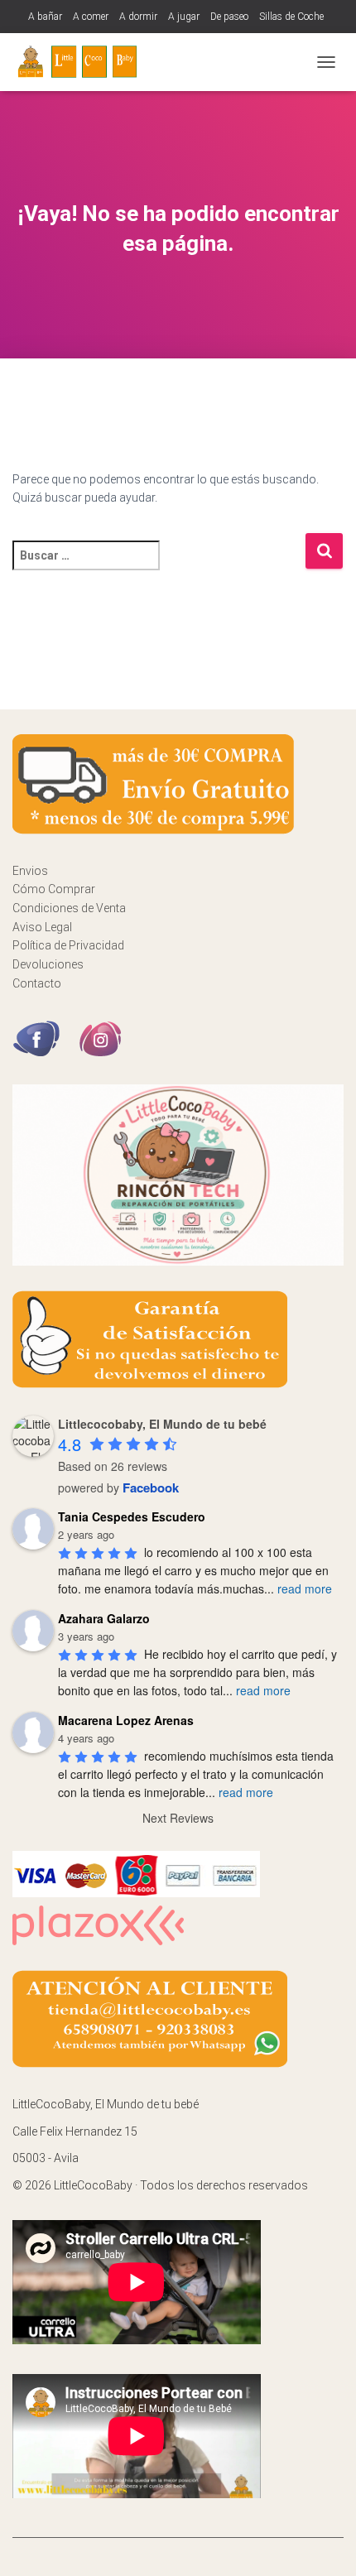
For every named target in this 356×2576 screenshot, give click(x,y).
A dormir (138, 17)
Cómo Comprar (54, 889)
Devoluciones (48, 964)
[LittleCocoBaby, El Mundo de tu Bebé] (85, 62)
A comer (91, 17)
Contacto (37, 983)
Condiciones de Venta (69, 908)
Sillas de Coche (291, 17)
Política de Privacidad (68, 945)
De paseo (229, 17)
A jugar (184, 17)
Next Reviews (178, 1818)
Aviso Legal (42, 927)
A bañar (45, 17)
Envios (30, 871)
